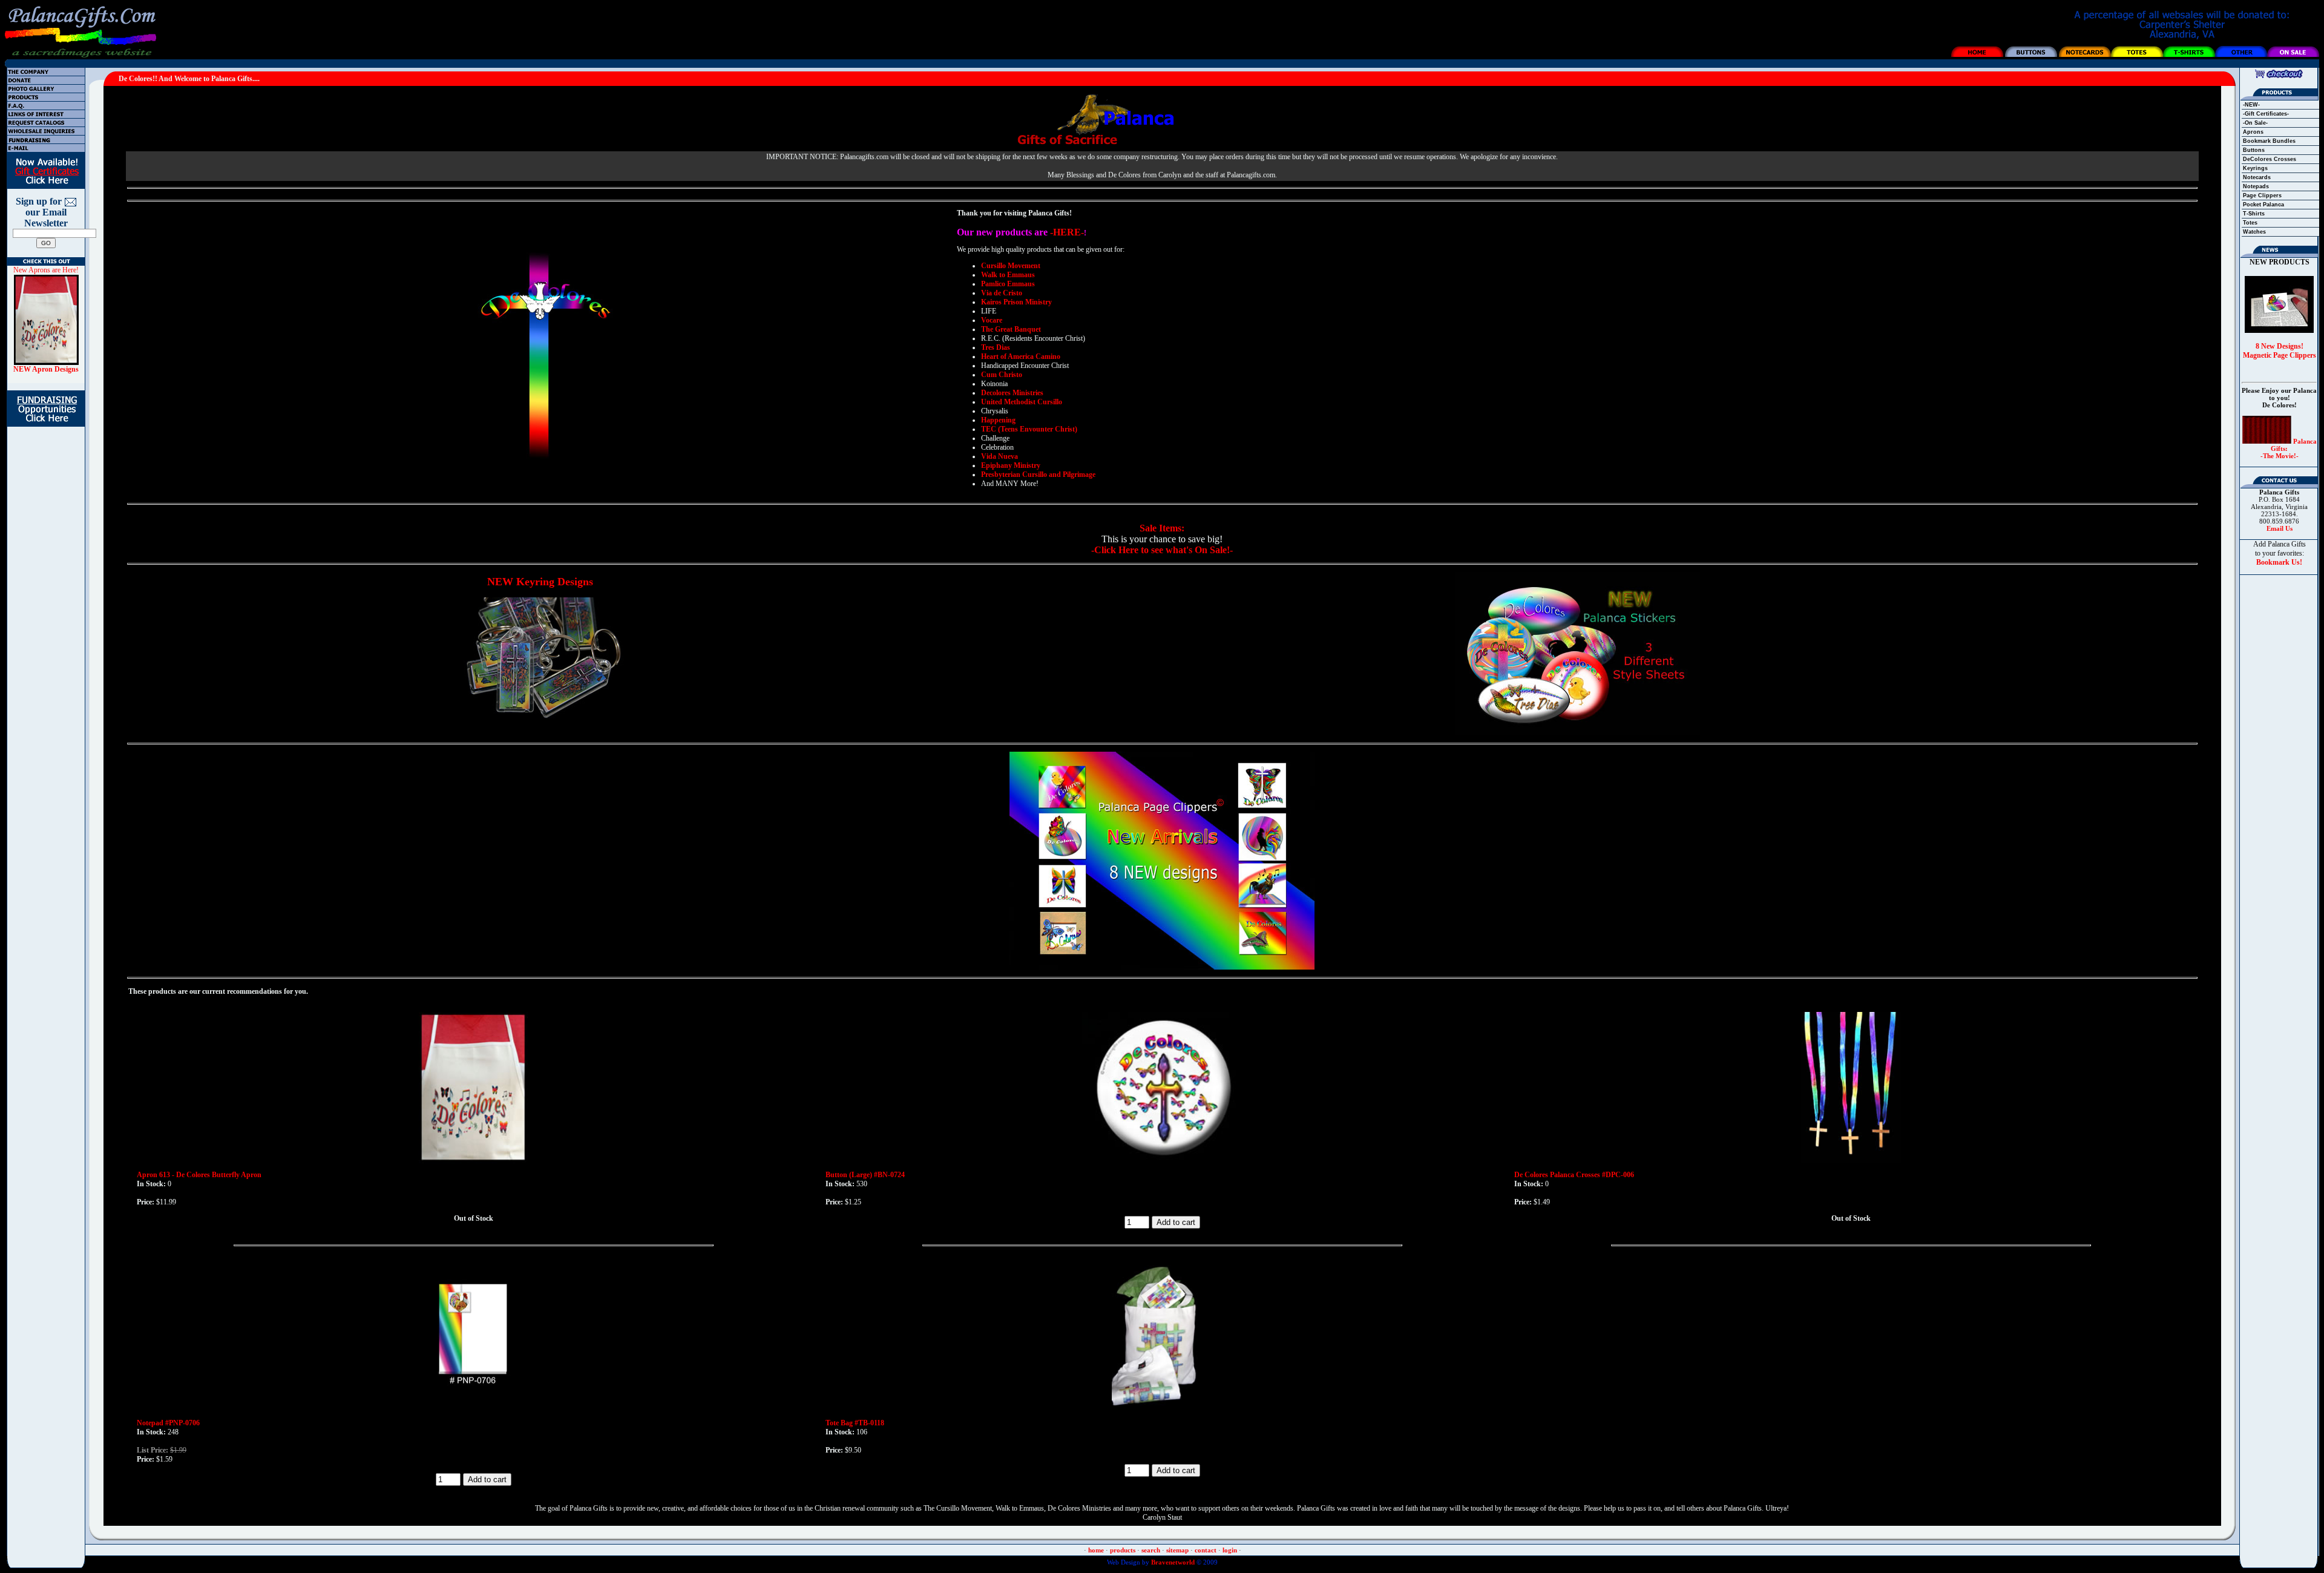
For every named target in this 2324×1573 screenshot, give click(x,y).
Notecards (2257, 177)
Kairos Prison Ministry (1016, 302)
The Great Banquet (1011, 329)
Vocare (992, 320)
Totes (2250, 223)
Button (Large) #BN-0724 (865, 1175)
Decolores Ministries (1012, 393)
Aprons (2253, 132)
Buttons (2254, 150)
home (1096, 1550)
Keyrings (2255, 168)
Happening (998, 420)
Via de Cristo (1002, 293)
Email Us (2280, 528)
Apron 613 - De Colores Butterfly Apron (199, 1175)
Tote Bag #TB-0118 (855, 1423)
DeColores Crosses (2270, 159)
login (1230, 1550)
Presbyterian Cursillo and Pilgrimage (1038, 475)
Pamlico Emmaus (1008, 284)
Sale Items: (1162, 528)
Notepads (2256, 186)
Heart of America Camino (1021, 356)
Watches (2254, 232)
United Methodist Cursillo (1022, 402)
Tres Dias (996, 347)
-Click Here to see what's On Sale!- (1162, 550)
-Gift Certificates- (2266, 114)
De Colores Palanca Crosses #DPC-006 (1574, 1175)
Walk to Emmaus (1008, 275)
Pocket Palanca (2263, 205)
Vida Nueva (1000, 456)
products (1123, 1550)
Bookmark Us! (2279, 562)
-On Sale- (2255, 123)
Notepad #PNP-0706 (168, 1423)
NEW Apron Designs (46, 369)
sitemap (1177, 1550)
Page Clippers (2262, 195)
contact (1206, 1550)
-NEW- (2251, 105)
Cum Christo (1002, 375)
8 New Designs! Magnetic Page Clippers (2280, 351)
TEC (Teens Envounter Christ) (1029, 429)
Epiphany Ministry (1011, 465)
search (1151, 1550)
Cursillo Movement (1011, 266)
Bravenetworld (1172, 1562)
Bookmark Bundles (2269, 141)
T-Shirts (2254, 214)
